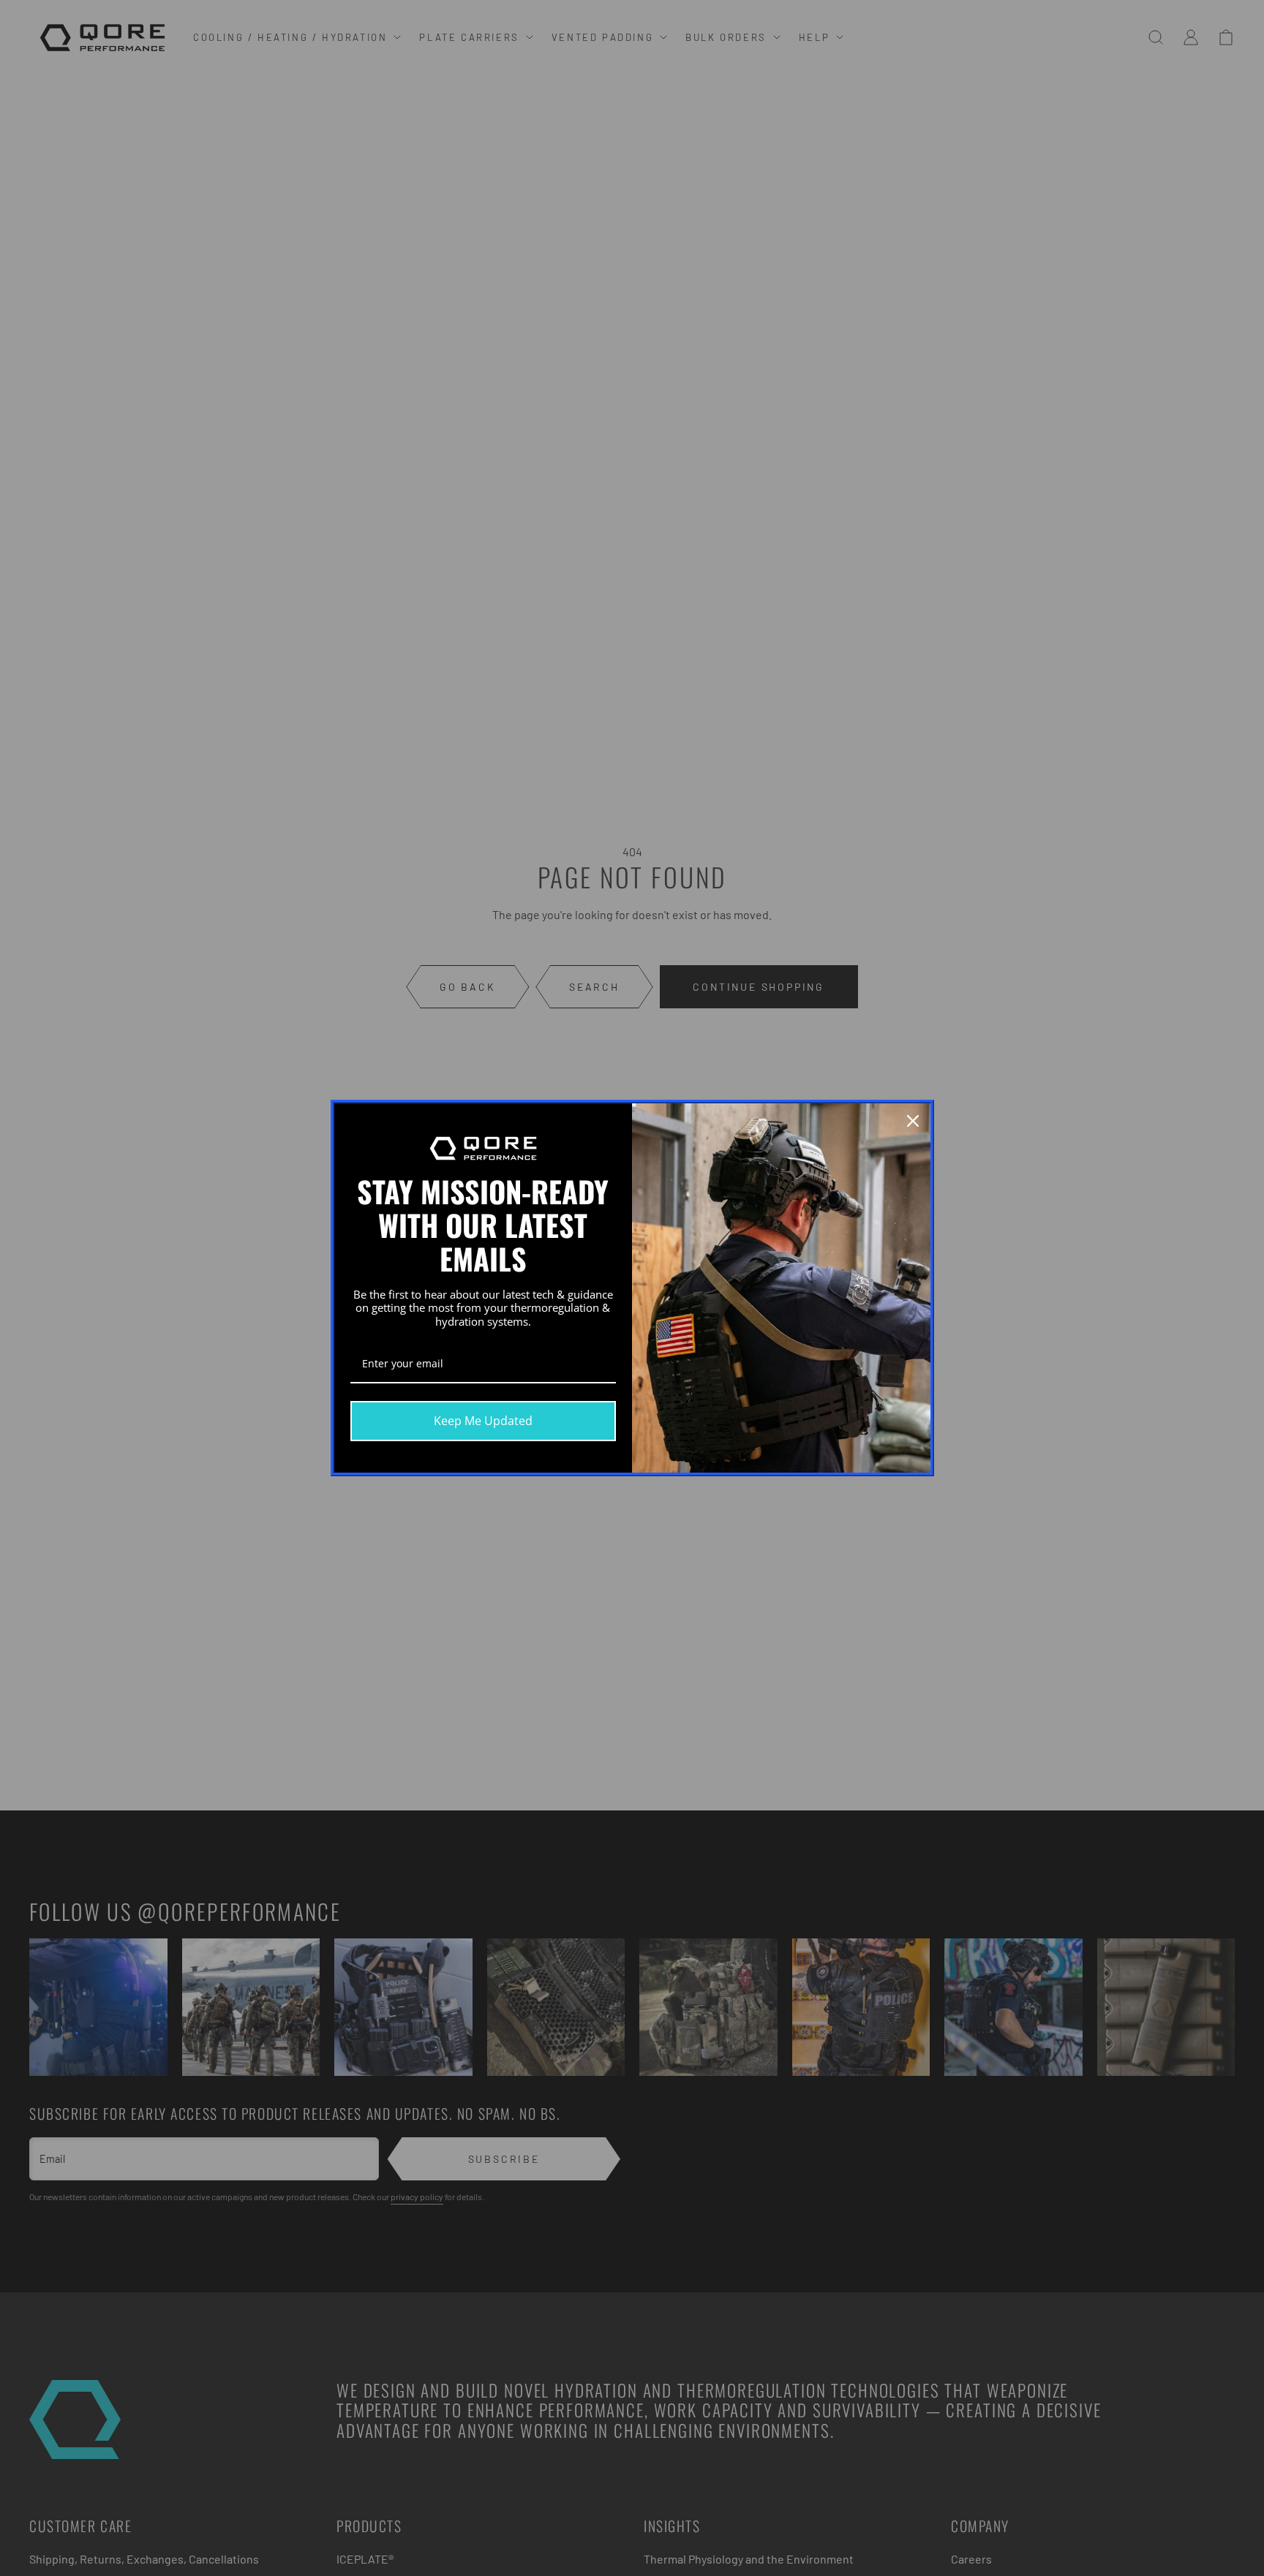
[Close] (913, 1121)
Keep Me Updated (483, 1421)
